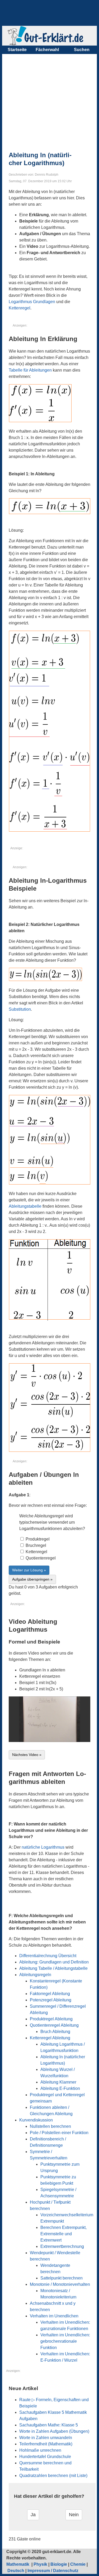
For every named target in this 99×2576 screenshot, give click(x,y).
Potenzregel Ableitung (51, 2000)
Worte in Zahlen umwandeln (46, 2438)
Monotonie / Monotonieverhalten (60, 2284)
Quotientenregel (40, 1558)
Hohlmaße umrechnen (40, 2450)
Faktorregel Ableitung (50, 1994)
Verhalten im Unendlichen (54, 2316)
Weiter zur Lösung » (29, 1570)
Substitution (20, 1009)
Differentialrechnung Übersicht (48, 1956)
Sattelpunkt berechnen (62, 2278)
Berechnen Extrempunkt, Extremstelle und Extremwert (63, 2234)
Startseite (17, 50)
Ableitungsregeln (35, 1975)
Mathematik (18, 2564)
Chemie (78, 2564)
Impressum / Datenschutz (53, 2571)
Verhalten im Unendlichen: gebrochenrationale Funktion (65, 2341)
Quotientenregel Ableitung (54, 2025)
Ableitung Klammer (58, 2082)
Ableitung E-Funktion (60, 2088)
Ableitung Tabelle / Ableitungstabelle (53, 1968)
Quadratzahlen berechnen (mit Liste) (53, 2476)
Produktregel (37, 1539)
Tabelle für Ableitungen (30, 370)
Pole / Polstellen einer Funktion (59, 2133)
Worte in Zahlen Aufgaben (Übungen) (54, 2431)
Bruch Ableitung (55, 2032)
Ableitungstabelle (25, 1206)
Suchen (82, 50)
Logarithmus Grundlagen (32, 302)
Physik (40, 2564)
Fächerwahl (47, 50)
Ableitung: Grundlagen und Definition (54, 1962)
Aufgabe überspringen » (32, 1579)
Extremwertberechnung (62, 2246)
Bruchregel (35, 1545)
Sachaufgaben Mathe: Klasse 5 (49, 2425)
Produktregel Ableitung (51, 2019)
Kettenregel (20, 308)
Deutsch (16, 2571)
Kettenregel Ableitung (50, 2038)
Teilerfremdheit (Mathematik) (46, 2444)
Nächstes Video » (27, 1755)
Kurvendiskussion (36, 2120)
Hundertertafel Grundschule (45, 2457)
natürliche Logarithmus (43, 1847)
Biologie (59, 2564)
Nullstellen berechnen (50, 2126)
